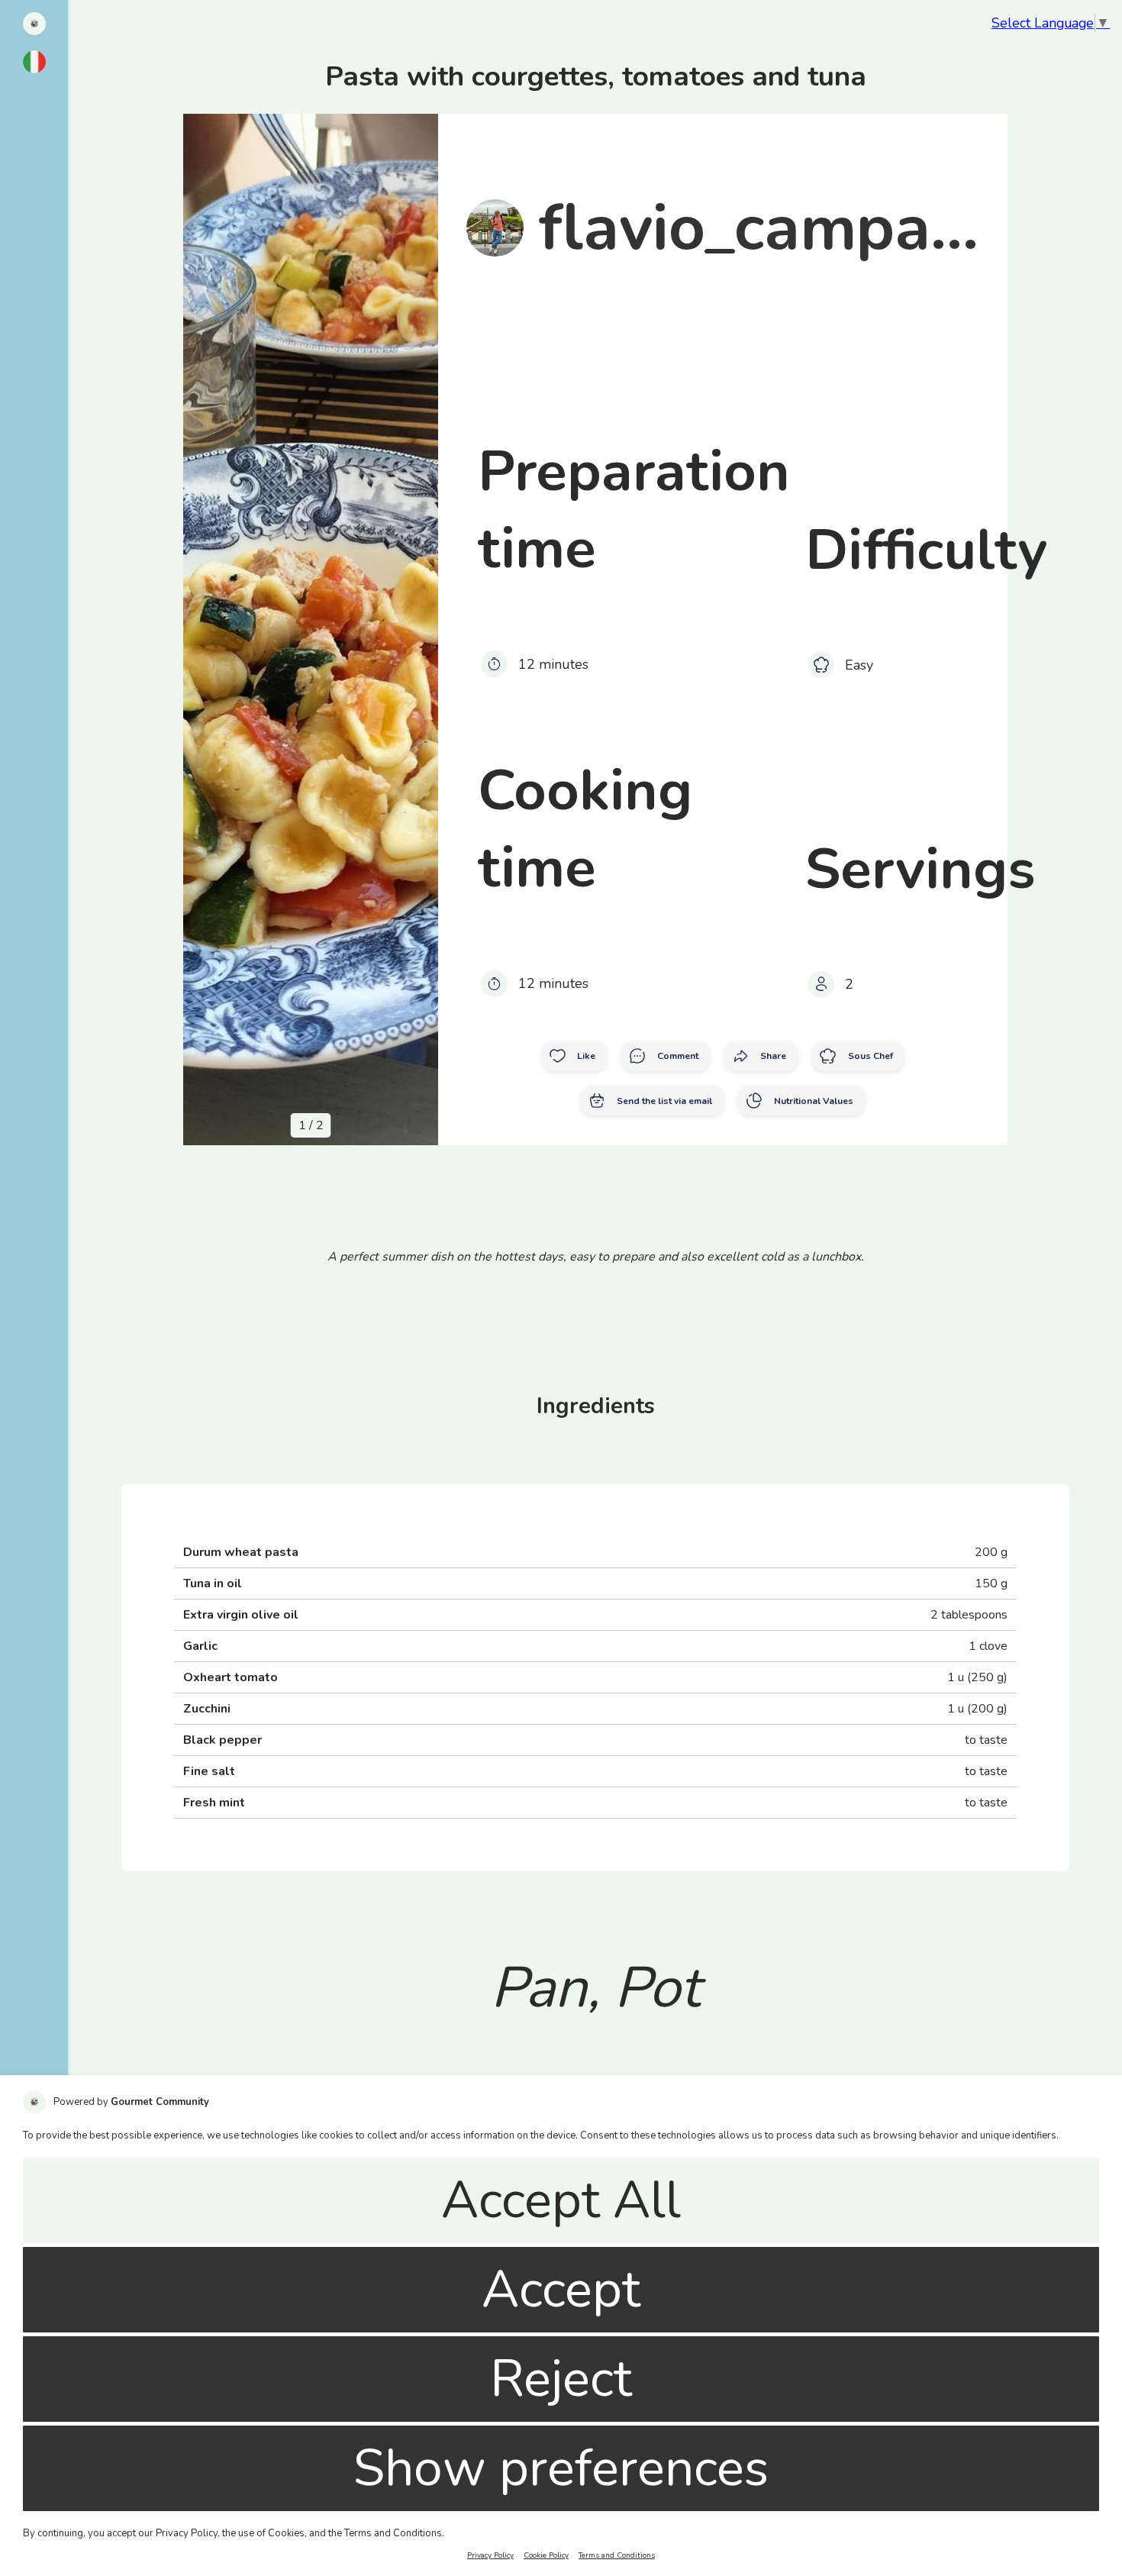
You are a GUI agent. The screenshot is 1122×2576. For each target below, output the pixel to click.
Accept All (561, 2200)
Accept (561, 2290)
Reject (561, 2379)
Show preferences (561, 2468)
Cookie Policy (546, 2555)
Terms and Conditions (617, 2555)
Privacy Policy (490, 2555)
